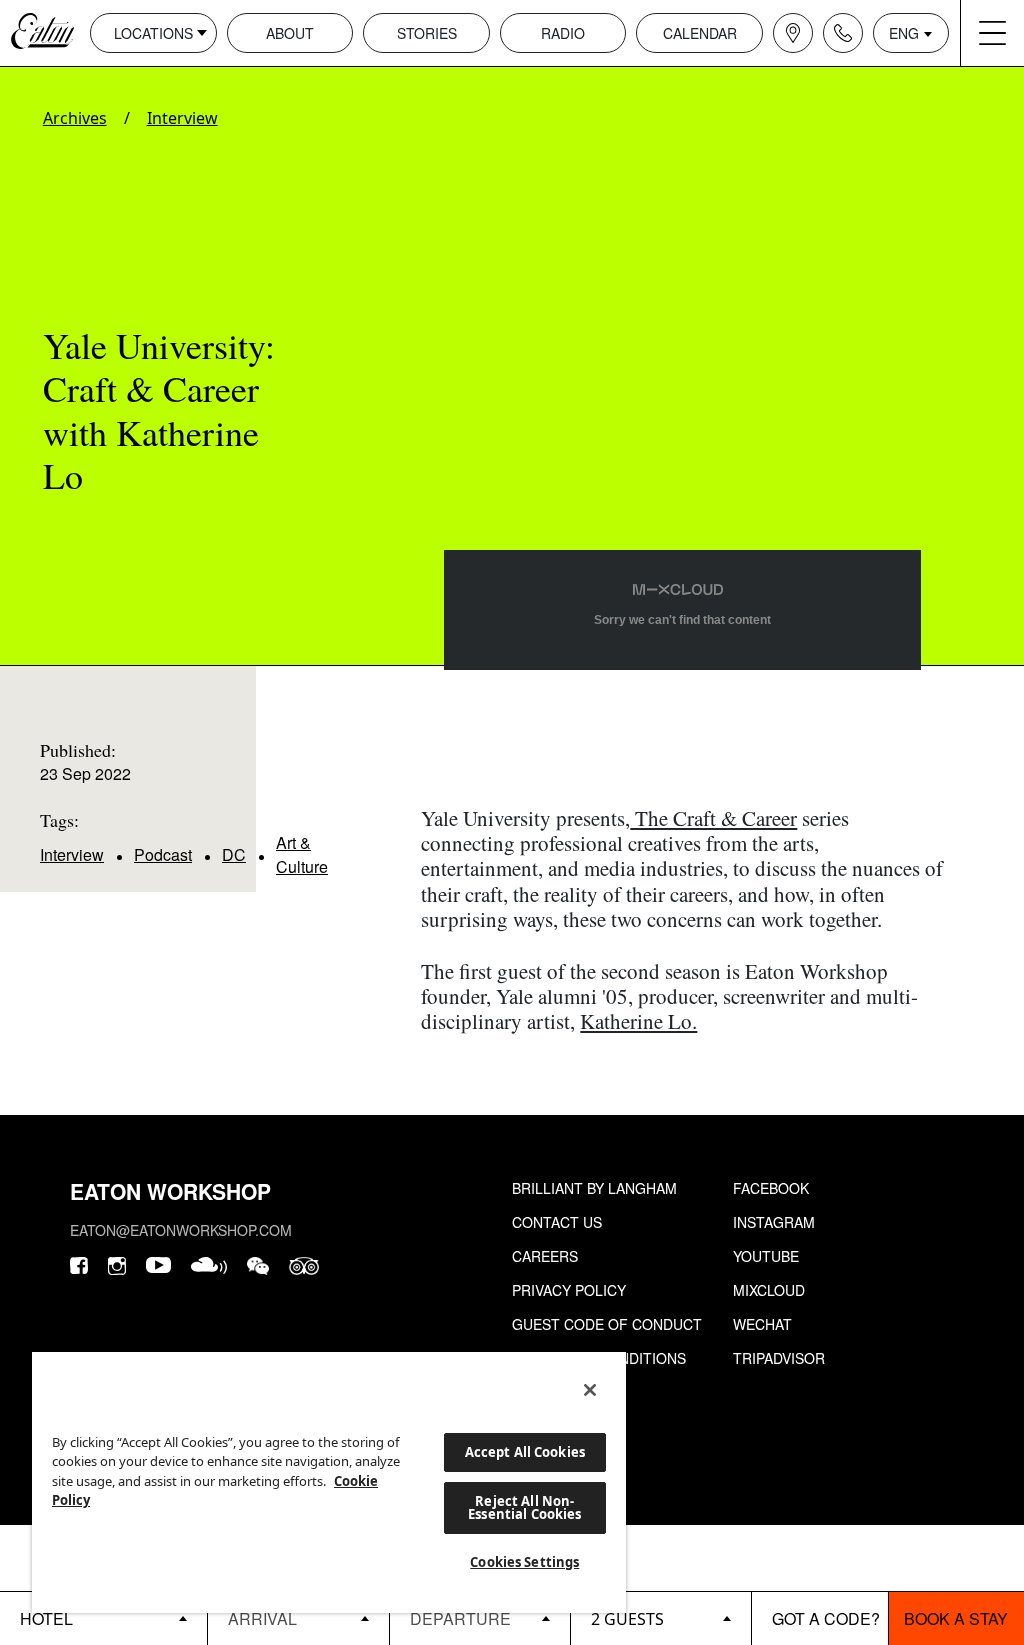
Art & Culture (302, 854)
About (290, 33)
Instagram (774, 1222)
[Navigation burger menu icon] (992, 33)
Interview (182, 118)
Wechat (762, 1324)
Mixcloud (769, 1290)
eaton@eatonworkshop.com (181, 1230)
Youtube (766, 1256)
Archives (75, 118)
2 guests (627, 1619)
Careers (545, 1256)
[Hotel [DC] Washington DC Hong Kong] (103, 1618)
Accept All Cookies (525, 1452)
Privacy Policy (569, 1290)
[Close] (590, 1390)
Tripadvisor (779, 1358)
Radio (563, 33)
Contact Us (557, 1222)
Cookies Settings (524, 1562)
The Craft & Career (713, 818)
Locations (153, 33)
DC (234, 854)
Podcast (163, 854)
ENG (904, 33)
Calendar (700, 33)
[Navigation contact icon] (843, 33)
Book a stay (956, 1618)
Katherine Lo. (638, 1021)
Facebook (771, 1188)
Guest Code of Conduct (607, 1324)
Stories (427, 33)
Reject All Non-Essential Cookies (524, 1507)
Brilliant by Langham (594, 1188)
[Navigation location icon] (793, 33)
